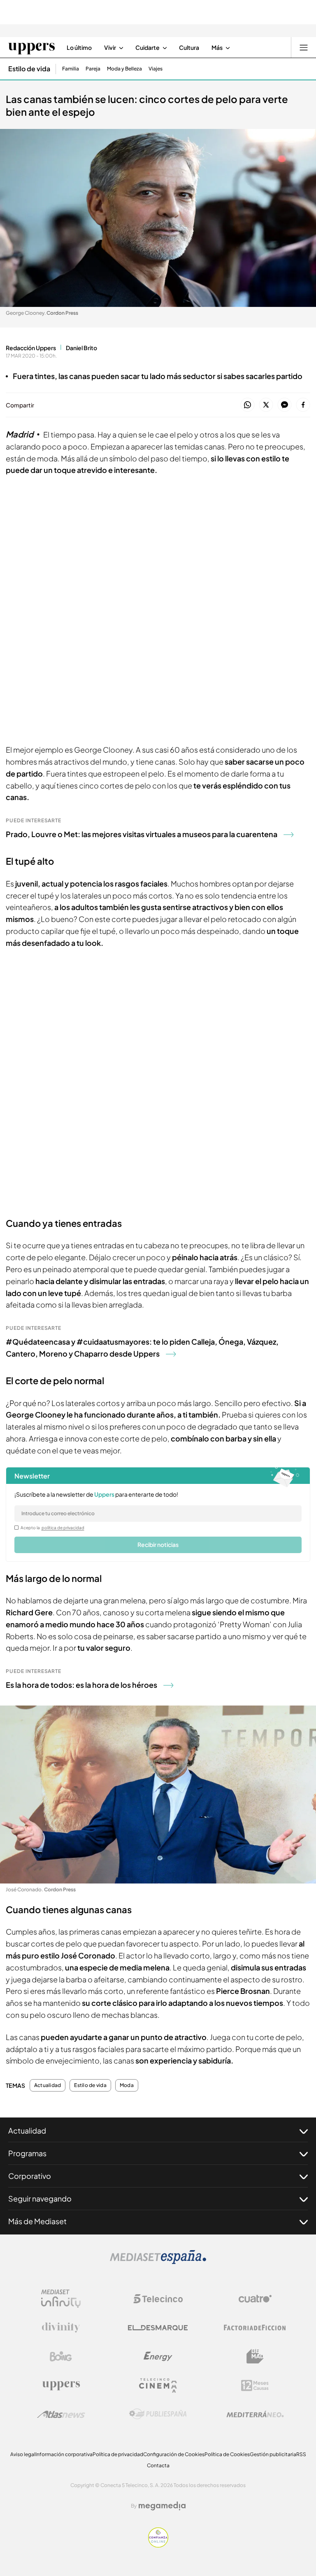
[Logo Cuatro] (255, 2299)
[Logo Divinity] (61, 2328)
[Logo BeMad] (255, 2356)
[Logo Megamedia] (162, 2506)
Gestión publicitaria (273, 2454)
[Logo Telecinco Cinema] (158, 2385)
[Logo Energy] (158, 2356)
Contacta (158, 2465)
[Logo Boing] (61, 2356)
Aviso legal (23, 2454)
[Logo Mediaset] (158, 2262)
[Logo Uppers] (61, 2385)
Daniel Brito (81, 348)
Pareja (93, 69)
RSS (301, 2454)
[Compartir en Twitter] (266, 405)
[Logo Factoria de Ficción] (255, 2328)
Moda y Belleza (124, 69)
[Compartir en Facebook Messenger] (285, 405)
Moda (127, 2085)
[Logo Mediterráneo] (255, 2414)
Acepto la (52, 1528)
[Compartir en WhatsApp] (247, 405)
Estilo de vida (29, 69)
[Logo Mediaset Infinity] (61, 2299)
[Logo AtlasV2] (61, 2414)
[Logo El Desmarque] (158, 2328)
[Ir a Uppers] (31, 47)
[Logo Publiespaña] (158, 2414)
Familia (71, 69)
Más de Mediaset (37, 2221)
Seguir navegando (40, 2198)
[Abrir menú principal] (304, 47)
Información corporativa (64, 2454)
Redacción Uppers (31, 348)
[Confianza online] (158, 2545)
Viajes (156, 69)
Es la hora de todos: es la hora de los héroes (81, 1685)
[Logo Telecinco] (158, 2299)
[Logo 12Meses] (255, 2385)
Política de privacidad (118, 2454)
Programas (27, 2153)
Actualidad (48, 2085)
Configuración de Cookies (174, 2454)
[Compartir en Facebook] (303, 405)
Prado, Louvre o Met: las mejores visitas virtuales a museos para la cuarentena (142, 834)
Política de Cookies (227, 2454)
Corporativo (30, 2176)
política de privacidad (63, 1528)
